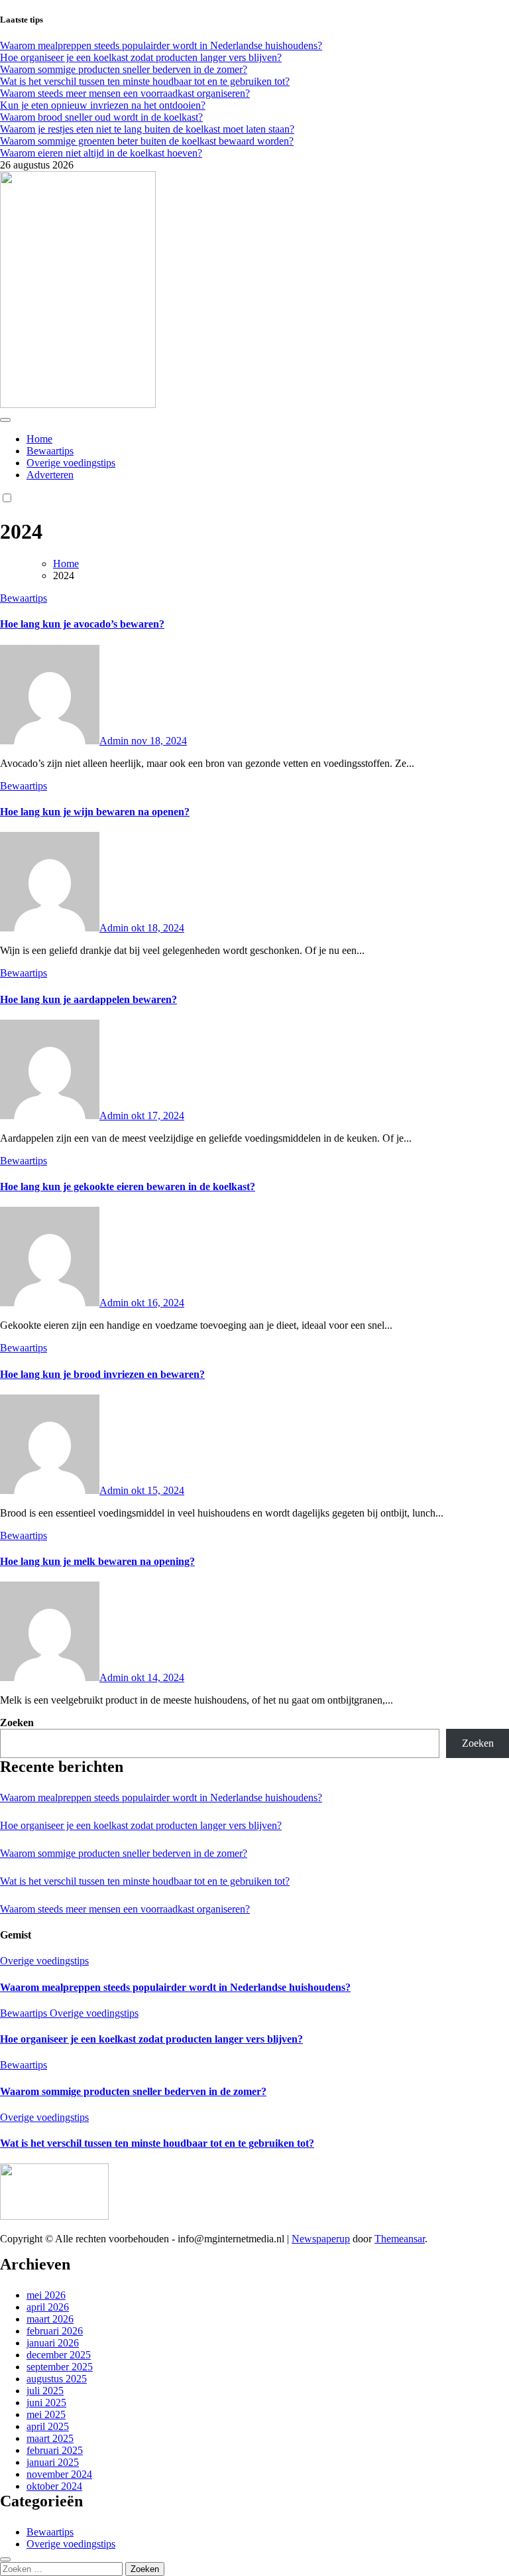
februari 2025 (55, 2450)
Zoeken (17, 1723)
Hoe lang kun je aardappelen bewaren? (88, 999)
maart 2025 (50, 2438)
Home (39, 439)
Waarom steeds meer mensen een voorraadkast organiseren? (125, 1909)
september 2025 (60, 2367)
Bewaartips (50, 451)
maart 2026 (50, 2319)
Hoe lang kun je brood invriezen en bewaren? (102, 1374)
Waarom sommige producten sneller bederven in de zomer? (124, 1853)
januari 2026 (53, 2343)
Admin (115, 741)
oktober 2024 (54, 2486)
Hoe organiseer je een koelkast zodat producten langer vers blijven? (141, 1825)
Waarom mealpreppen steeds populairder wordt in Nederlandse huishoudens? (161, 1797)
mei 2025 (46, 2414)
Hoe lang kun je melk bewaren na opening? (97, 1561)
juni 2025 (46, 2403)
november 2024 (59, 2474)
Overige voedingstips (71, 463)
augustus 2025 (57, 2379)
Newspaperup (321, 2239)
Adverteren (50, 475)
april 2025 (48, 2426)
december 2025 (59, 2355)
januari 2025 (53, 2462)
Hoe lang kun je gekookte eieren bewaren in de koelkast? (128, 1186)
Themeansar (400, 2239)
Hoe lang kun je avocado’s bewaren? (82, 624)
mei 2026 (46, 2295)
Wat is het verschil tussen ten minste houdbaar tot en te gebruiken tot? (145, 1881)
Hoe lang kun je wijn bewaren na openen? (95, 812)
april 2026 (48, 2307)
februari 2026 (55, 2331)
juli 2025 (45, 2391)
